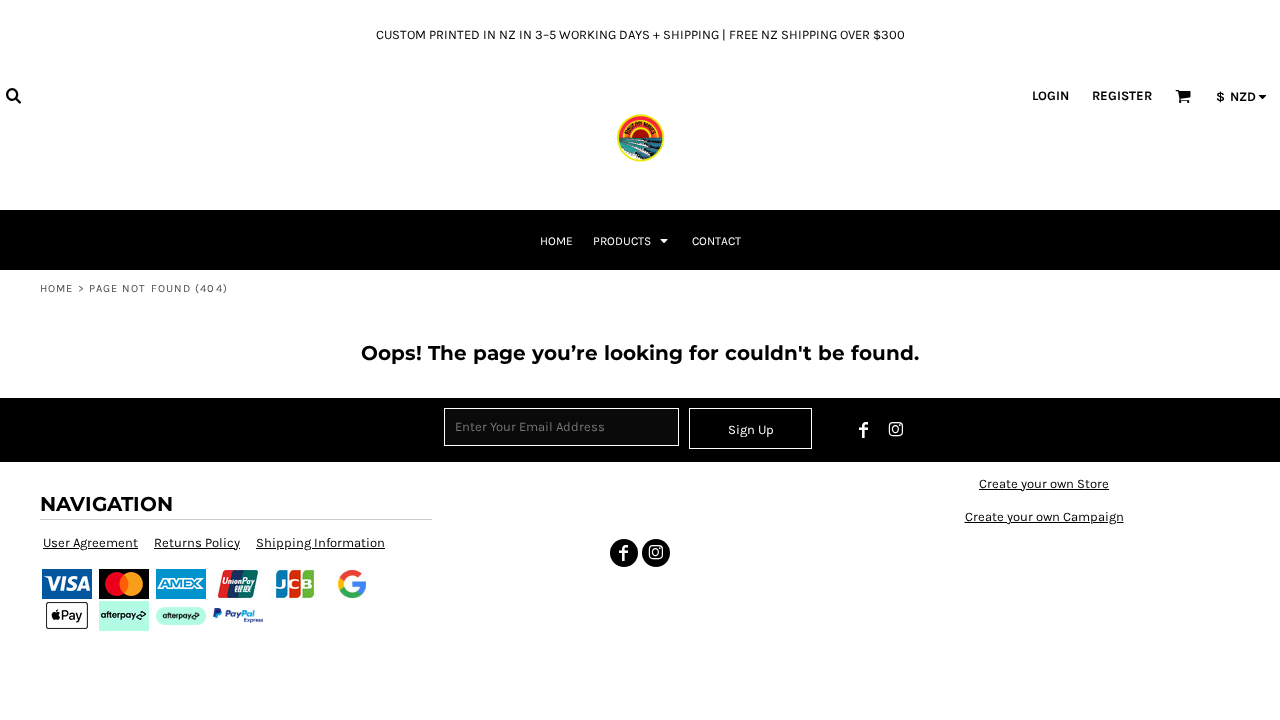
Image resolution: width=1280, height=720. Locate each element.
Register (1122, 95)
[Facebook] (864, 430)
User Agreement (90, 542)
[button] (13, 95)
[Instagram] (896, 430)
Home (56, 288)
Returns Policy (197, 542)
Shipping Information (320, 542)
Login (1050, 95)
